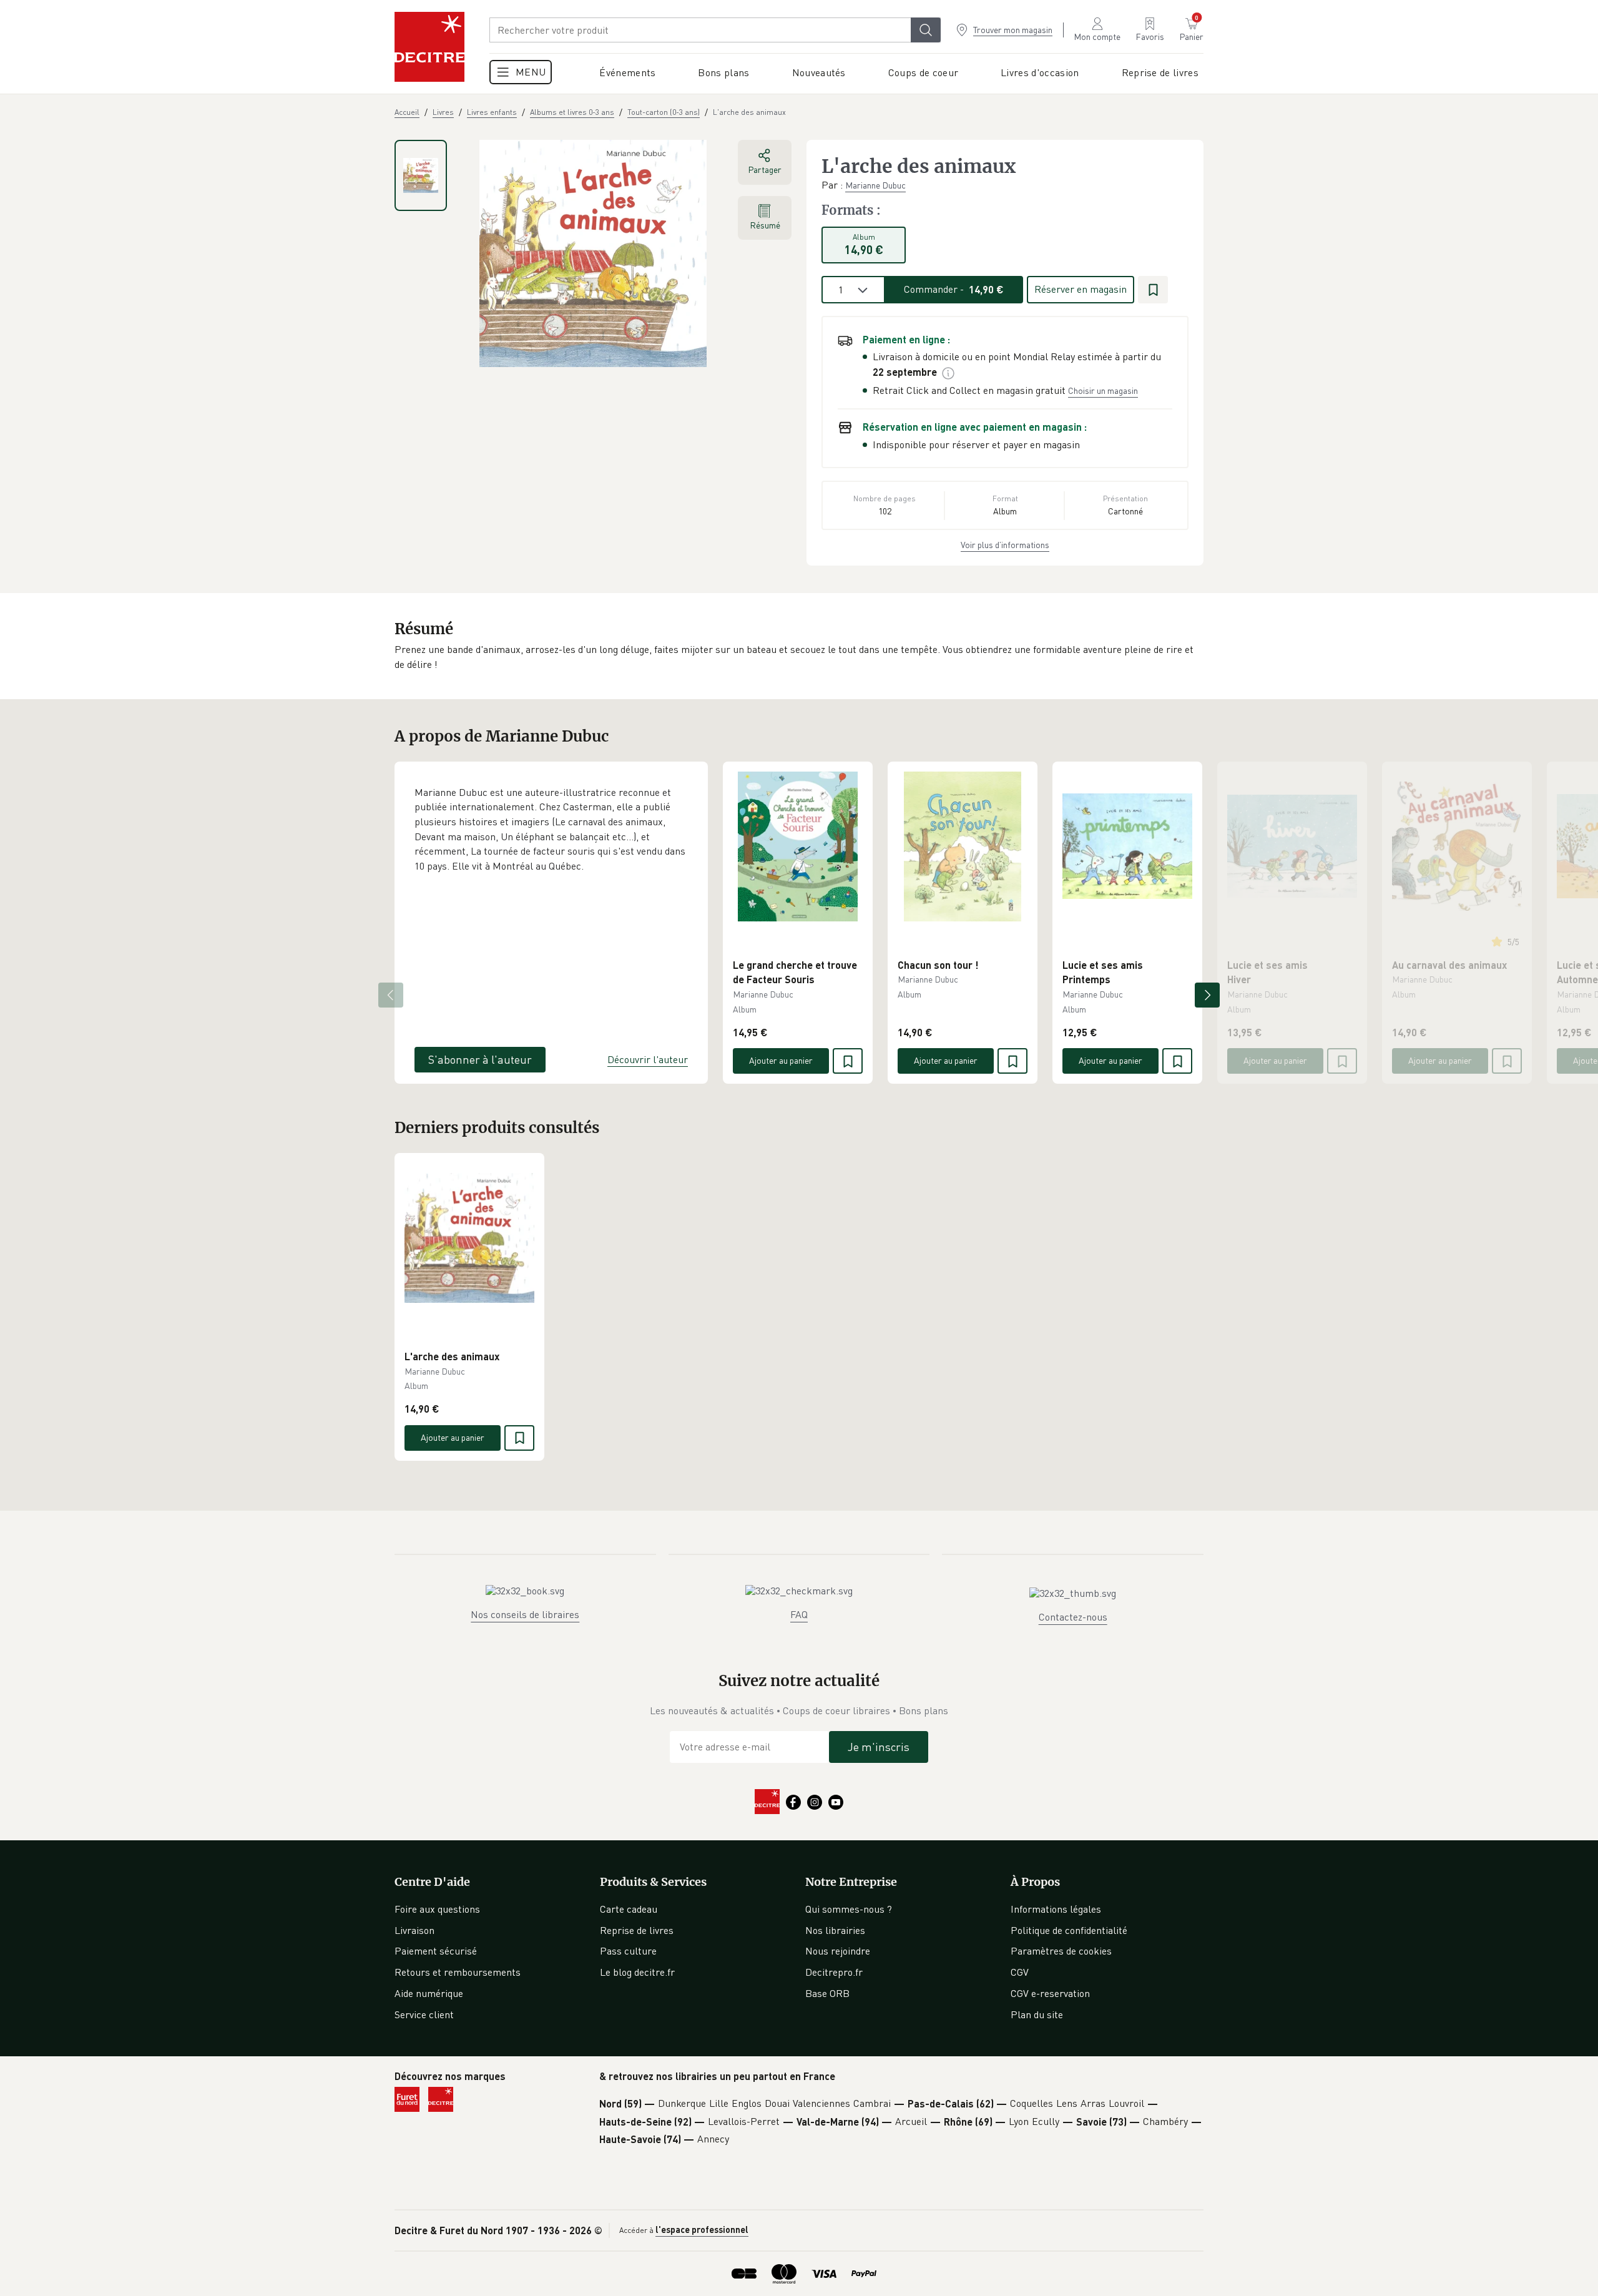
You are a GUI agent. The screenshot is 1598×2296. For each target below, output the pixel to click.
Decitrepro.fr (834, 1972)
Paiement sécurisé (436, 1951)
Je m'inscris (879, 1747)
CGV (1020, 1972)
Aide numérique (429, 1993)
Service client (424, 2014)
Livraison (414, 1930)
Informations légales (1056, 1909)
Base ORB (827, 1993)
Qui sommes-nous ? (849, 1909)
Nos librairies (835, 1930)
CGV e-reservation (1050, 1993)
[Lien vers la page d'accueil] (429, 47)
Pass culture (628, 1951)
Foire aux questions (437, 1909)
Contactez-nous (1073, 1617)
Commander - (954, 289)
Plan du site (1037, 2014)
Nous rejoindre (838, 1951)
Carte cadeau (629, 1909)
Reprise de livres (637, 1930)
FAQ (799, 1614)
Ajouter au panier (781, 1060)
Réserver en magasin (1081, 289)
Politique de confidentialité (1069, 1930)
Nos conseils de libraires (525, 1614)
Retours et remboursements (458, 1972)
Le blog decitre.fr (637, 1972)
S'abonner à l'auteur (480, 1059)
